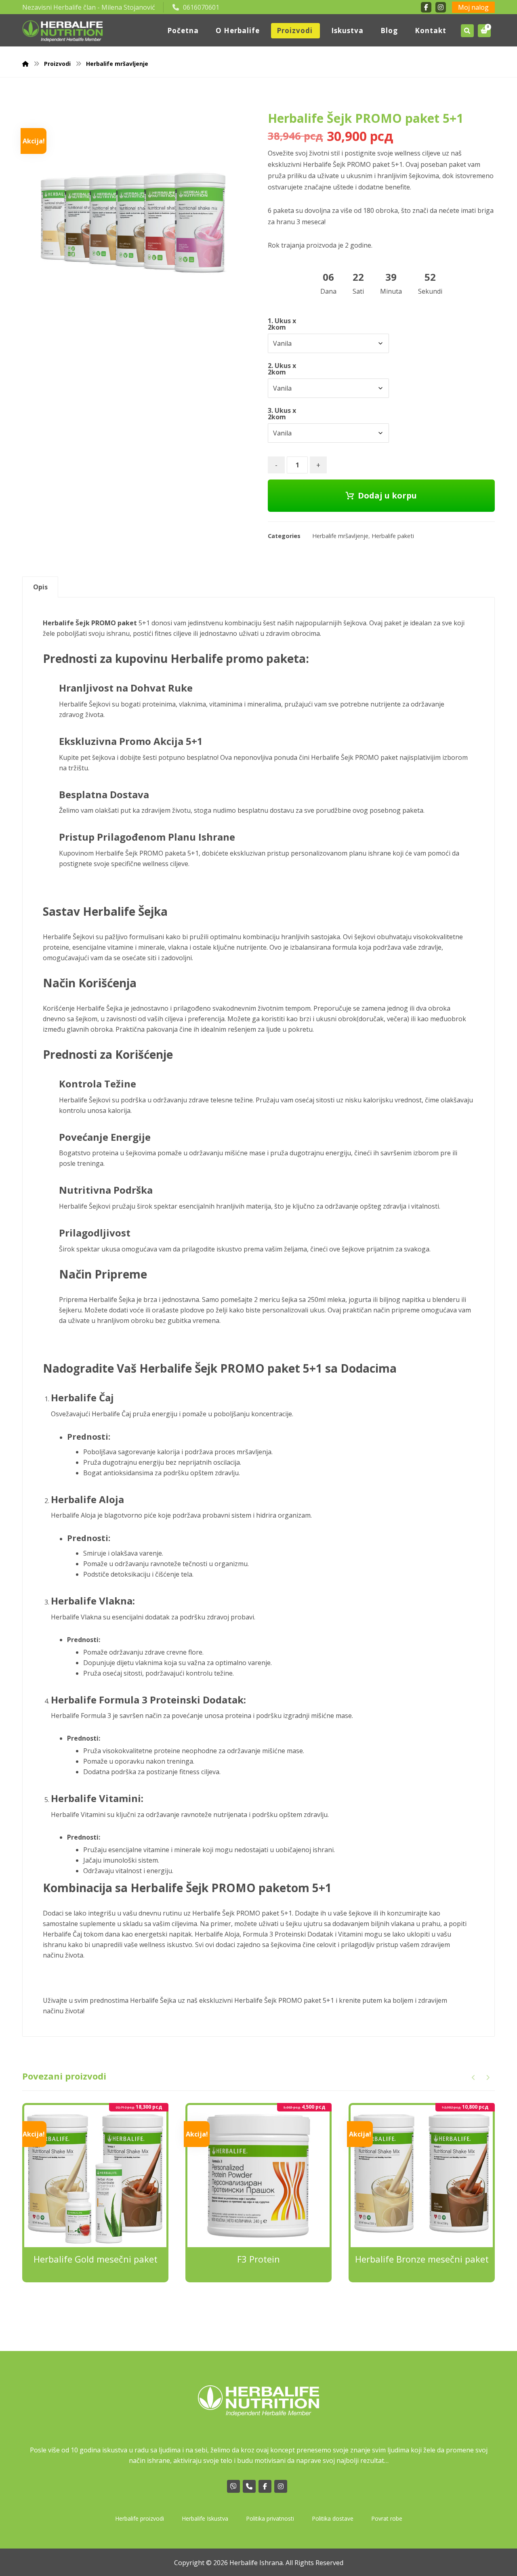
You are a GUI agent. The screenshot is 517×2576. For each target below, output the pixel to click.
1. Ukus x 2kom (282, 324)
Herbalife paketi (393, 536)
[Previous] (474, 2078)
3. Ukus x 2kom (282, 414)
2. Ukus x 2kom (282, 369)
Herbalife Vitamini (78, 1815)
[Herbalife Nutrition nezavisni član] (63, 31)
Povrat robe (387, 2518)
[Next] (488, 2078)
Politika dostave (333, 2518)
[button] (484, 31)
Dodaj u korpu (387, 495)
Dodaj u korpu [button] (264, 2298)
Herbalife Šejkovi (68, 937)
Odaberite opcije (101, 2298)
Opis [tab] (40, 587)
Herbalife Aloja (73, 1515)
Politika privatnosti (270, 2518)
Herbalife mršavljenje (340, 536)
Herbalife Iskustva (205, 2518)
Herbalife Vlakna (76, 1617)
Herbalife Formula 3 (81, 1716)
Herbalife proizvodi (140, 2518)
